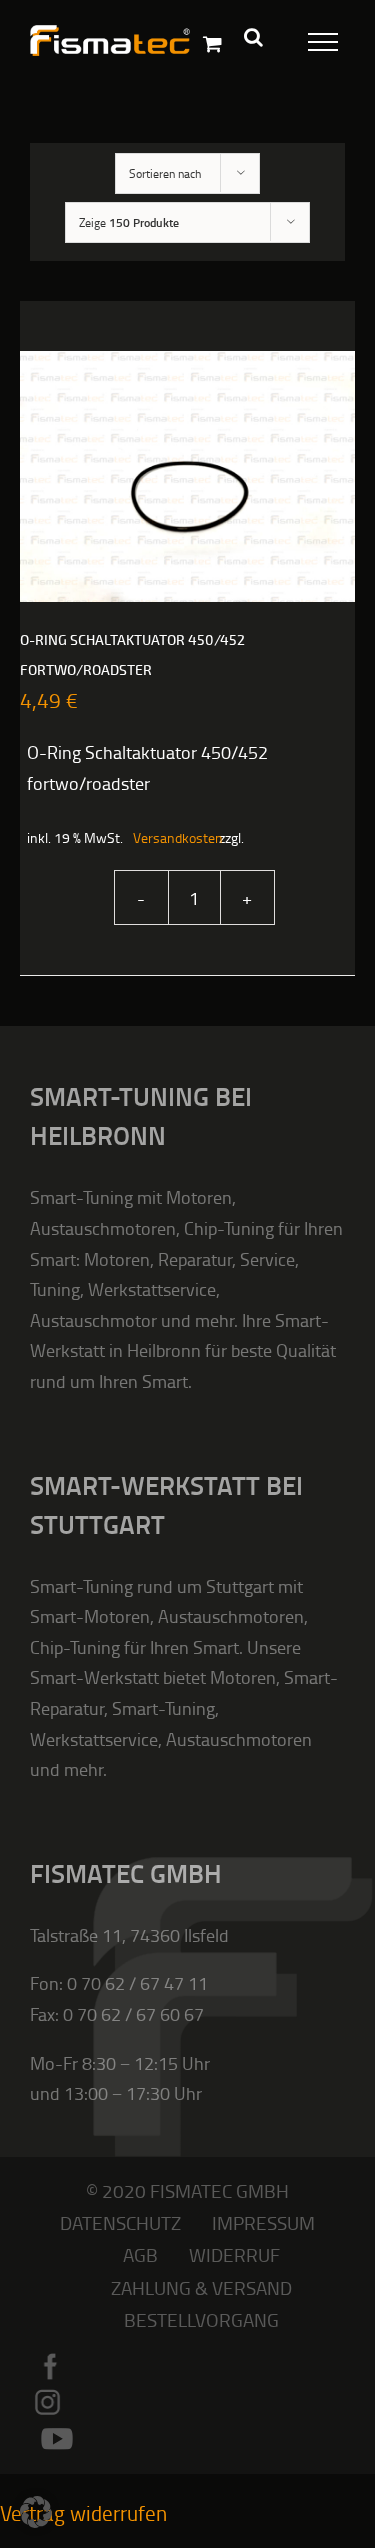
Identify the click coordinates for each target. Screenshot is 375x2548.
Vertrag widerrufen (83, 2512)
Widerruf (234, 2254)
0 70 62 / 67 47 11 (137, 1983)
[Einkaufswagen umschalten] (212, 43)
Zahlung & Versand (201, 2287)
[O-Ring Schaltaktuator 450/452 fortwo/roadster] (187, 476)
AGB (140, 2254)
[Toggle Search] (253, 37)
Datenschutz (120, 2222)
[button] (36, 2512)
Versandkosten (166, 837)
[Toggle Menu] (311, 38)
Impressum (263, 2222)
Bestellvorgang (201, 2319)
